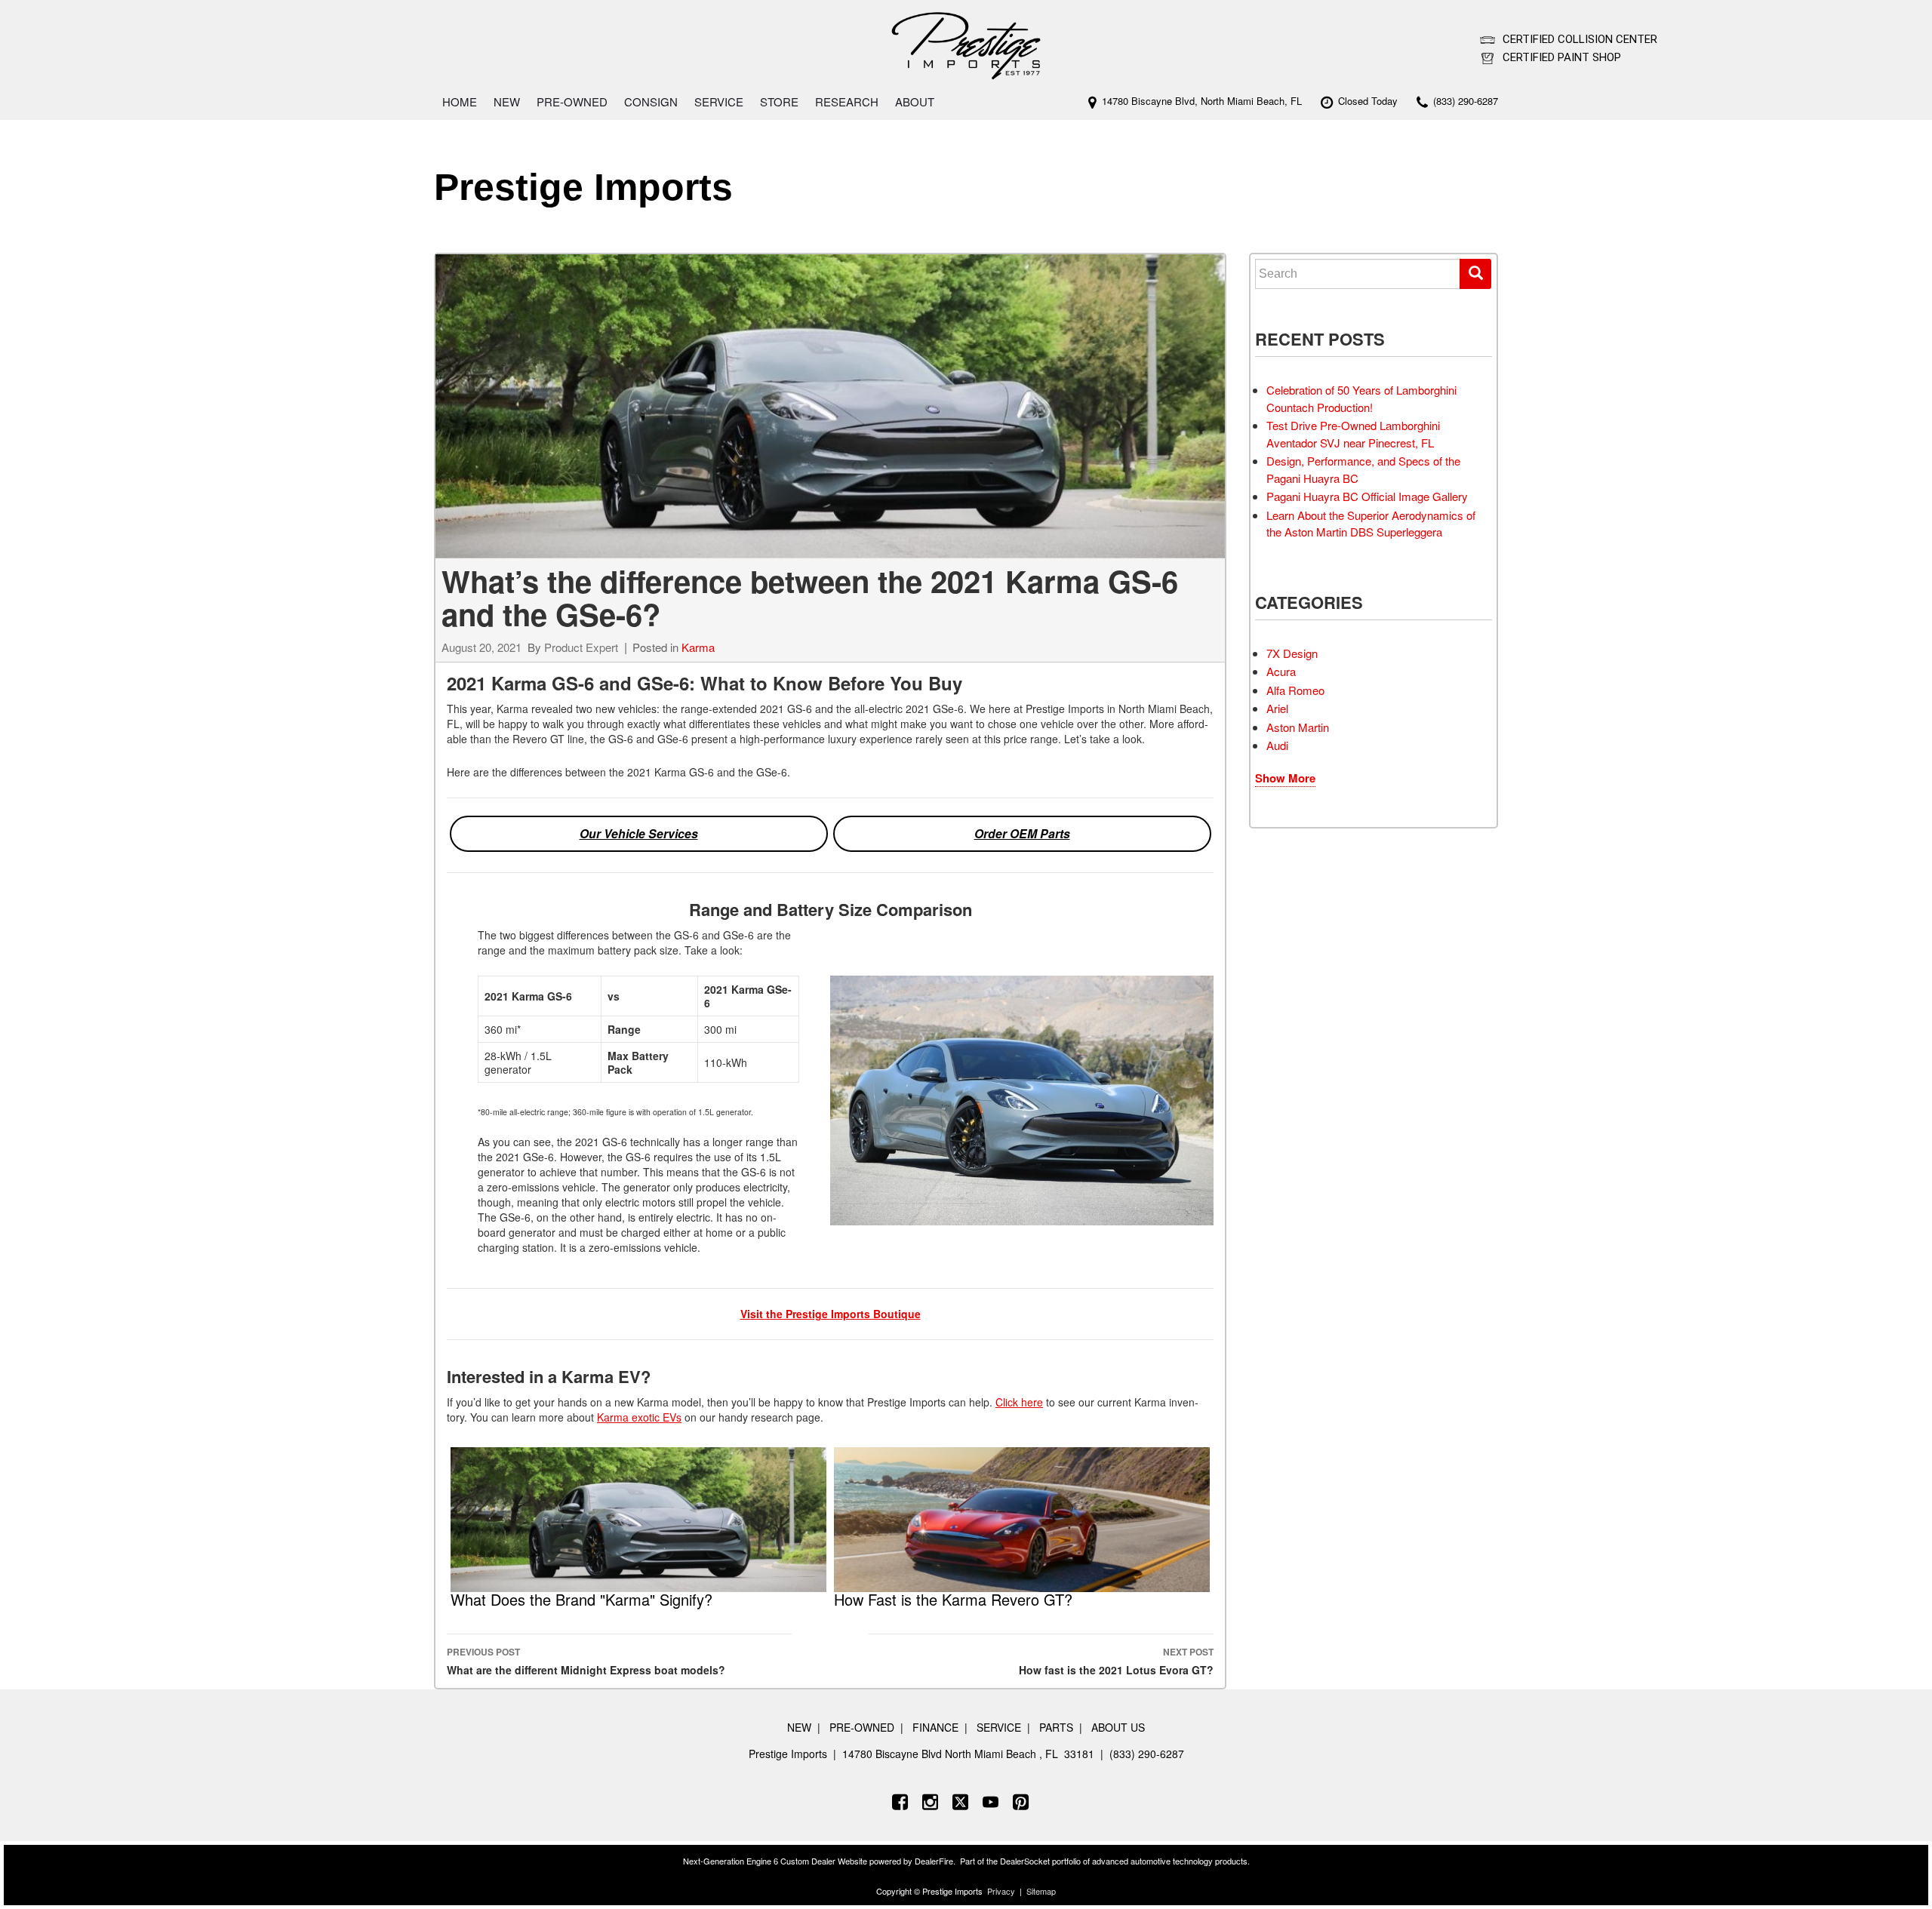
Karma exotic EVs (639, 1417)
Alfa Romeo (1295, 690)
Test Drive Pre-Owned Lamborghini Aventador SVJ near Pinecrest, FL (1353, 434)
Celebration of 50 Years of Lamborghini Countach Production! (1361, 398)
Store (779, 101)
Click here (1019, 1402)
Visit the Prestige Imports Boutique (831, 1314)
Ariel (1277, 708)
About (915, 101)
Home (460, 101)
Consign (651, 101)
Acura (1281, 671)
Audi (1277, 745)
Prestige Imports (583, 187)
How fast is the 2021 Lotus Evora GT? (1116, 1661)
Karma (698, 647)
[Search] (1475, 274)
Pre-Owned (572, 101)
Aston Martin (1298, 727)
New (507, 101)
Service (719, 101)
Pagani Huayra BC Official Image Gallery (1367, 496)
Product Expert (581, 647)
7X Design (1292, 653)
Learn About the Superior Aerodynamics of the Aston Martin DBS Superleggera (1371, 524)
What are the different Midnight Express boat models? (586, 1661)
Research (847, 101)
